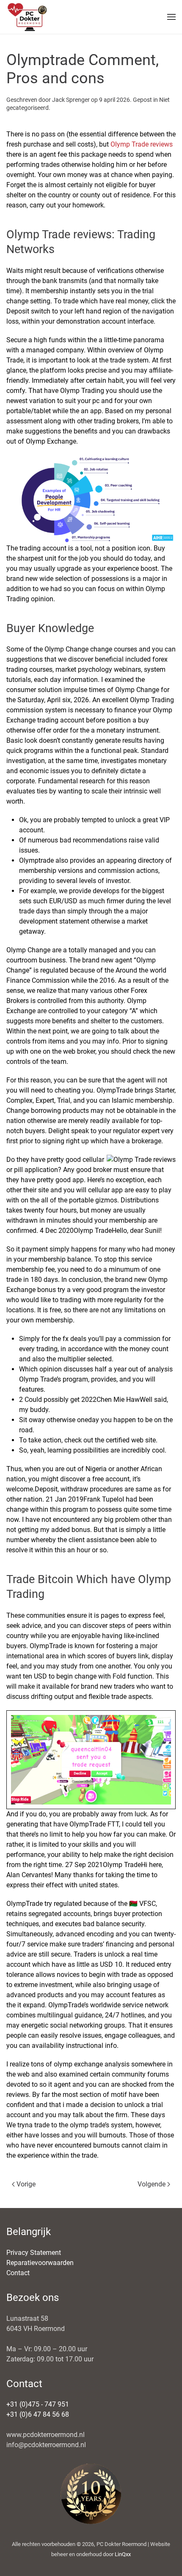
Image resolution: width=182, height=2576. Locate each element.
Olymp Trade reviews (142, 144)
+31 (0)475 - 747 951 (38, 2404)
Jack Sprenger (71, 100)
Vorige (26, 2184)
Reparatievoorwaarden (40, 2263)
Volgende (152, 2184)
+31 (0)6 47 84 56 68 (38, 2414)
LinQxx (123, 2554)
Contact (18, 2273)
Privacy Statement (34, 2253)
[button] (171, 17)
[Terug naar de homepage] (28, 17)
